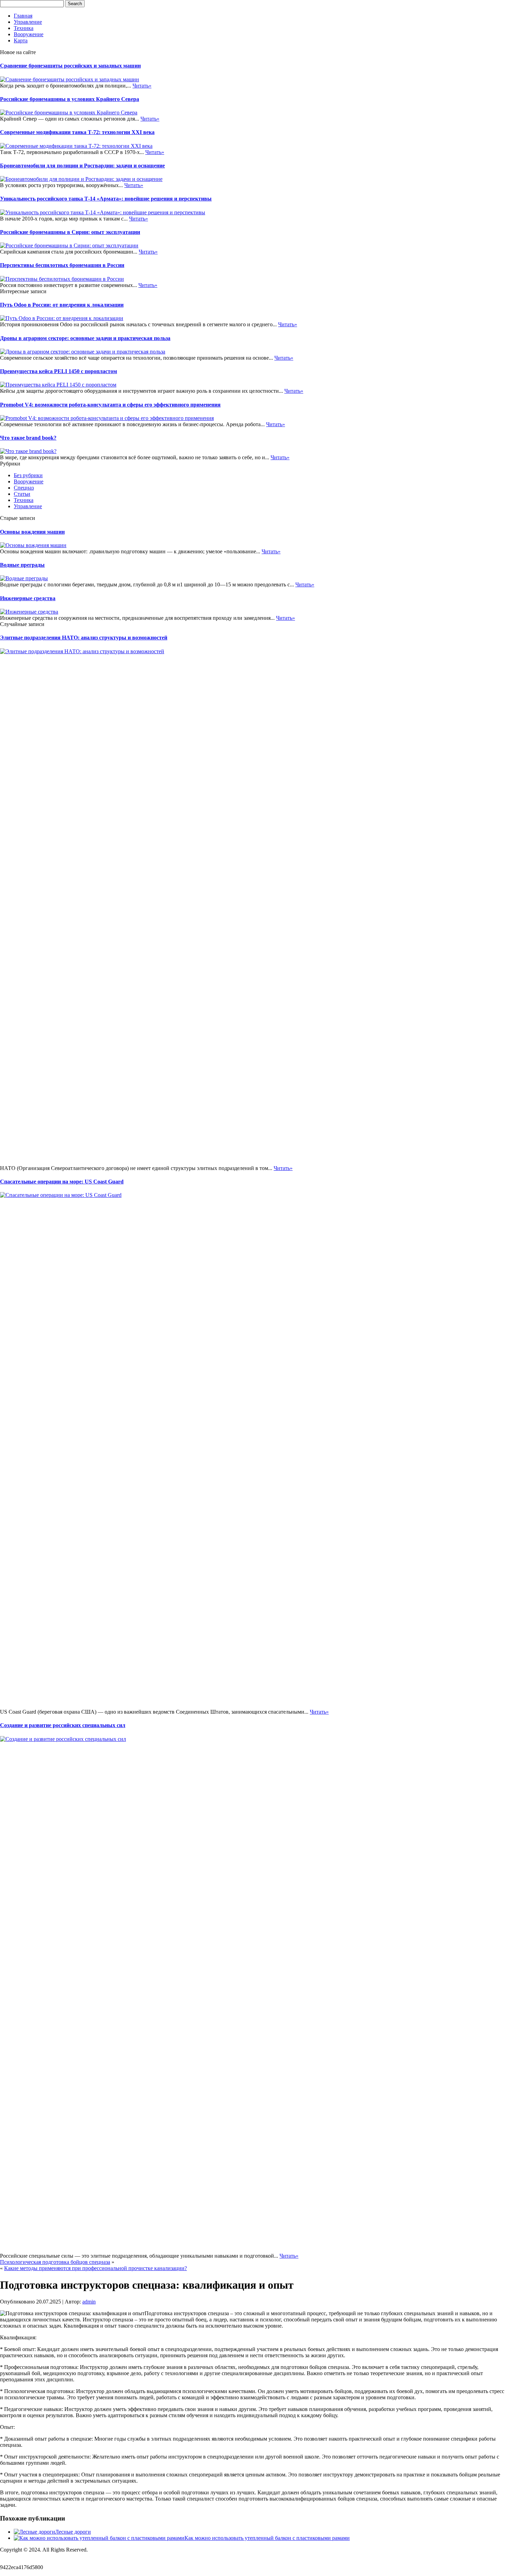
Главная (23, 16)
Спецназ (24, 488)
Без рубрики (28, 475)
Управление (28, 22)
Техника (24, 28)
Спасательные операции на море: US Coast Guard (62, 1182)
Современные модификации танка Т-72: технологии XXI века (77, 132)
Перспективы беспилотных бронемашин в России (62, 265)
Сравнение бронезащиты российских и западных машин (70, 66)
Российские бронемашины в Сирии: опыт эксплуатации (70, 232)
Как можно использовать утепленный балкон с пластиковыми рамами (267, 2538)
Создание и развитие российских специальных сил (63, 1725)
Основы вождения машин (32, 532)
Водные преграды (22, 565)
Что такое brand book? (28, 438)
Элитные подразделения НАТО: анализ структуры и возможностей (84, 638)
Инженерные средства (28, 598)
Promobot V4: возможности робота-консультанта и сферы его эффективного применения (110, 405)
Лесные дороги (73, 2532)
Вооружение (29, 34)
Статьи (22, 494)
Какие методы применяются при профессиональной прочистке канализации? (96, 2268)
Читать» (142, 86)
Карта (21, 40)
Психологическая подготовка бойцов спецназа (55, 2262)
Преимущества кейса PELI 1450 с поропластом (59, 371)
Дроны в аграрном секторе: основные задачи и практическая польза (85, 338)
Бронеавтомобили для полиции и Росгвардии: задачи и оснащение (82, 166)
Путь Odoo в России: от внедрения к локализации (62, 305)
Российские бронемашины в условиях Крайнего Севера (70, 99)
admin (89, 2302)
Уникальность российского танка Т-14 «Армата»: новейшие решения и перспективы (106, 199)
